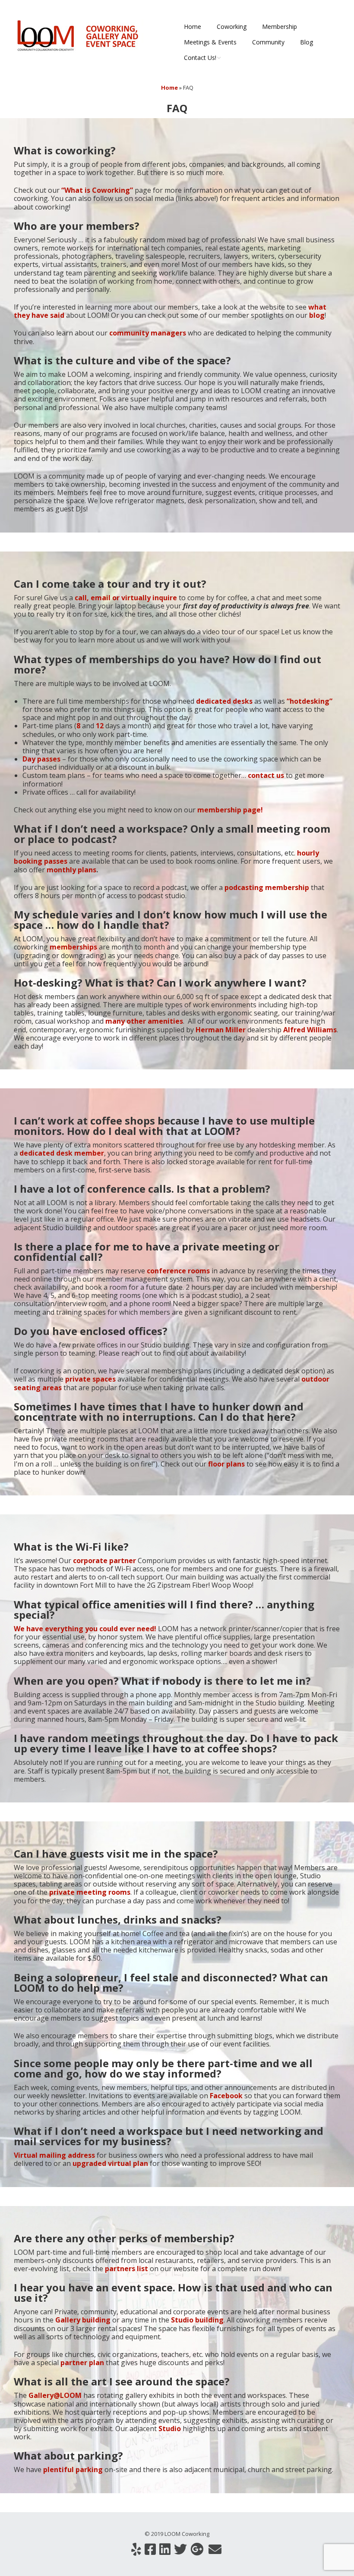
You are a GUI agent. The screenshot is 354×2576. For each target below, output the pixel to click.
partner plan (82, 2363)
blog (317, 315)
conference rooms (178, 1271)
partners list (126, 2269)
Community (268, 42)
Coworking (232, 27)
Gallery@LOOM (55, 2395)
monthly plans (71, 870)
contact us (265, 775)
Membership (280, 27)
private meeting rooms (90, 1892)
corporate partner (104, 1561)
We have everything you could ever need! (85, 1629)
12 (99, 726)
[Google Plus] (197, 2549)
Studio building (197, 2320)
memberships (73, 947)
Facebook (226, 2096)
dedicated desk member (62, 1153)
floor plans (226, 1464)
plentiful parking (73, 2469)
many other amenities (144, 1021)
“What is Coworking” (97, 190)
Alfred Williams (310, 1030)
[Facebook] (150, 2549)
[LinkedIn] (165, 2549)
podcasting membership (268, 887)
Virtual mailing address (54, 2155)
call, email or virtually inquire (126, 598)
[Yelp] (136, 2549)
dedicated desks (223, 701)
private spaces (90, 1379)
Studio (169, 2429)
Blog (307, 42)
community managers (148, 333)
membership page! (230, 810)
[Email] (215, 2549)
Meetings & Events (210, 42)
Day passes (41, 759)
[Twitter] (180, 2549)
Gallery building (83, 2320)
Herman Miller (221, 1030)
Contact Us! (200, 58)
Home (193, 27)
